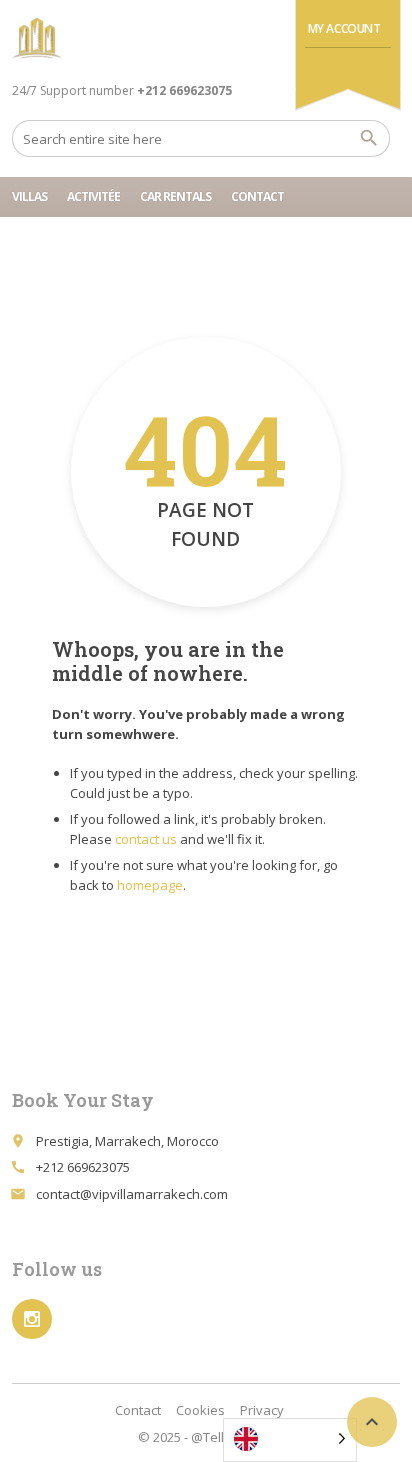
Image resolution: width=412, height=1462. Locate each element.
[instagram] (32, 1319)
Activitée (93, 196)
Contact (257, 196)
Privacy (262, 1410)
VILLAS (29, 196)
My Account (344, 28)
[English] (290, 1440)
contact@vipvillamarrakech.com (132, 1194)
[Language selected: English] (297, 1440)
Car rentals (175, 196)
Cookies (200, 1410)
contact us (146, 839)
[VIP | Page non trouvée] (37, 40)
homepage (150, 885)
